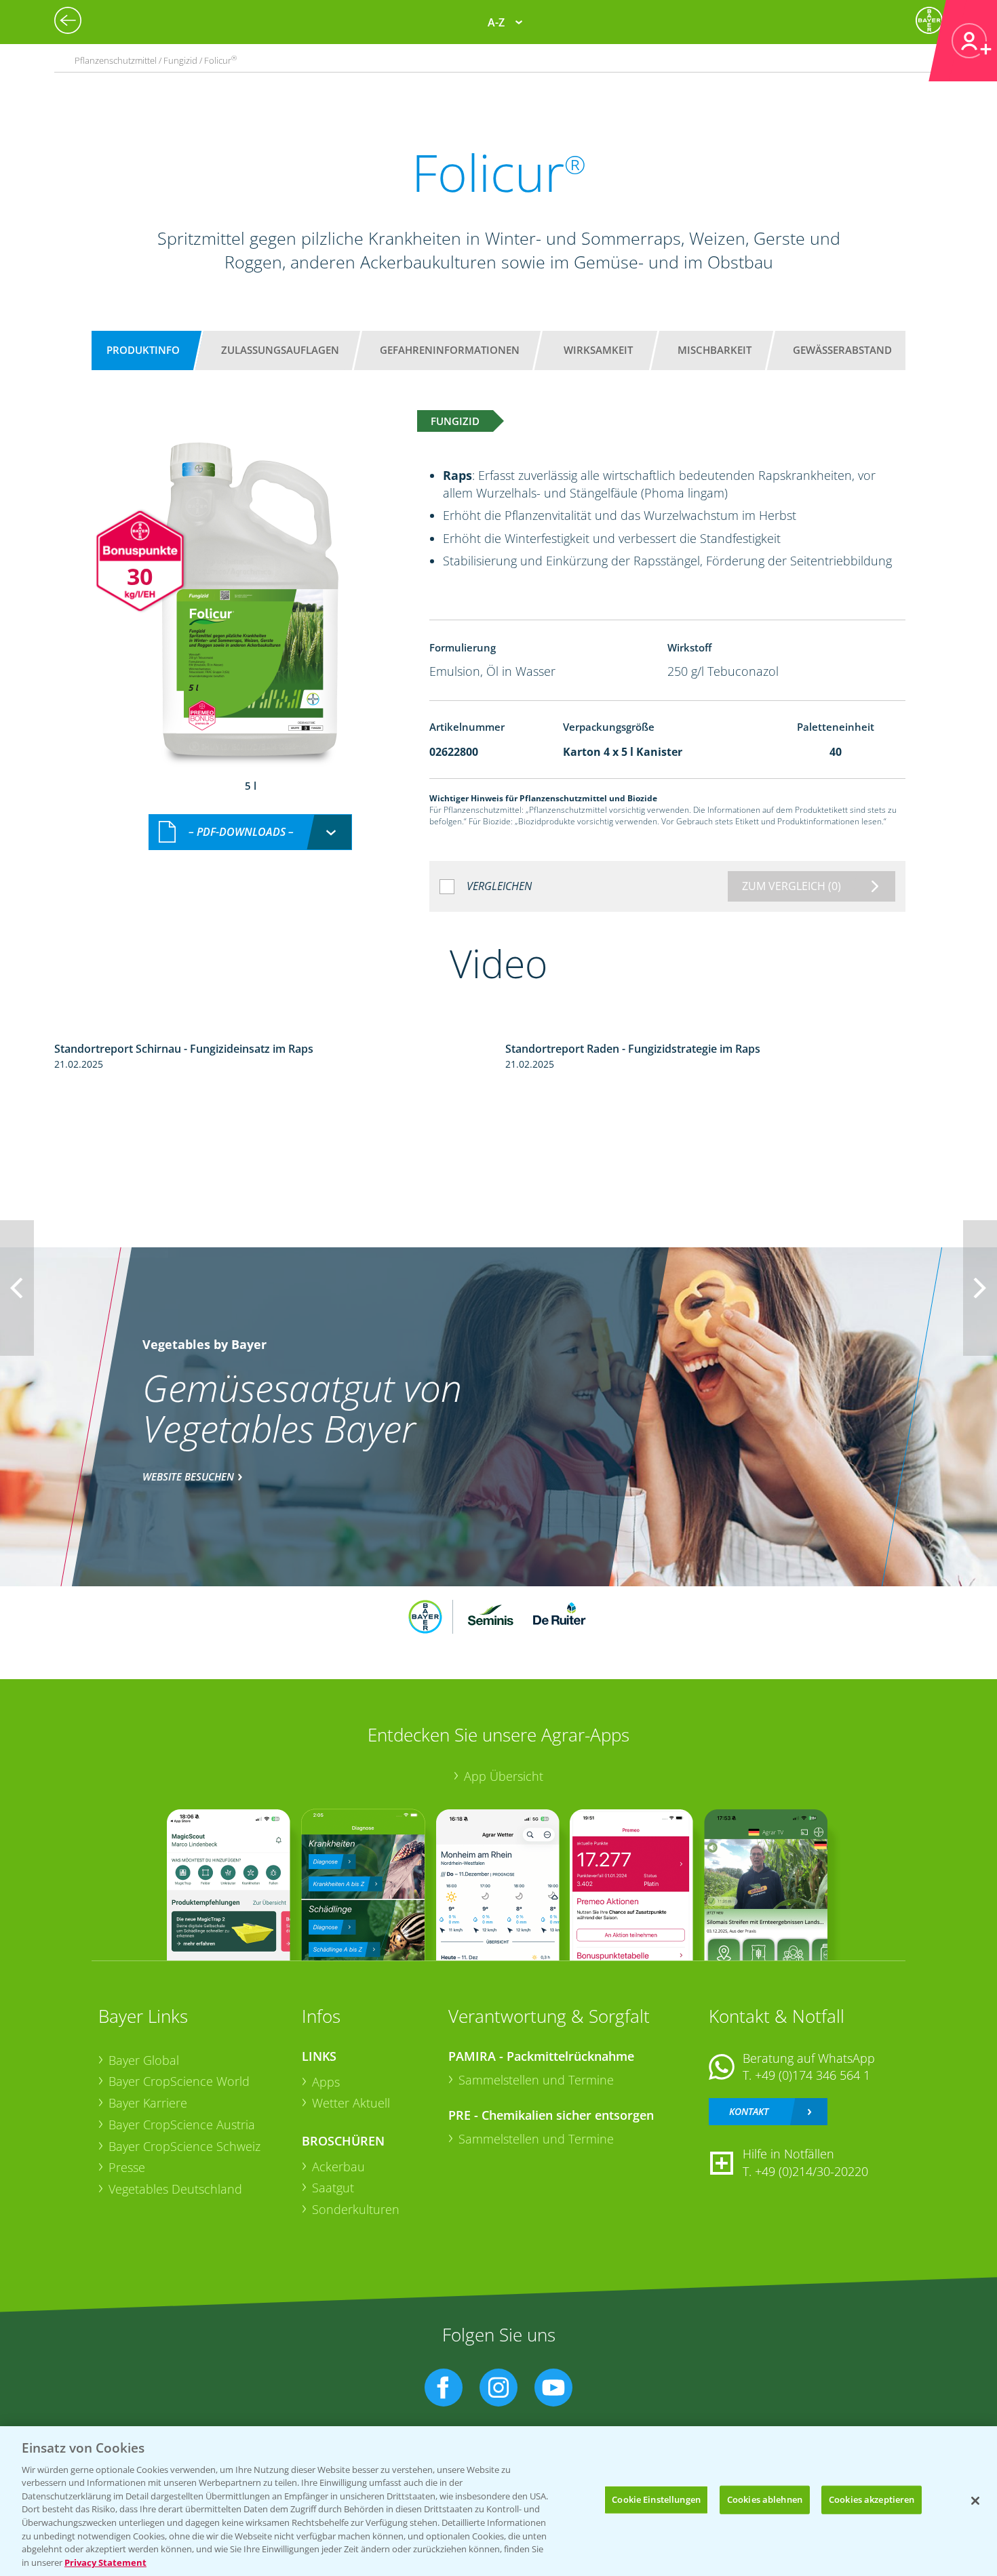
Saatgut (333, 2188)
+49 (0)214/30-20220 (812, 2171)
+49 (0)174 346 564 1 (813, 2075)
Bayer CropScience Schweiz (184, 2146)
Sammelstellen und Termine (536, 2080)
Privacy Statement (105, 2562)
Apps (326, 2082)
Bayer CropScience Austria (182, 2125)
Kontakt (749, 2111)
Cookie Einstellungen (656, 2499)
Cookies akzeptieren (872, 2499)
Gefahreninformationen (450, 350)
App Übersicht (504, 1776)
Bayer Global (144, 2060)
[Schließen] (975, 2501)
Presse (127, 2167)
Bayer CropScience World (179, 2081)
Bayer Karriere (148, 2103)
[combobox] (250, 832)
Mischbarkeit (715, 350)
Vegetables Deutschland (175, 2189)
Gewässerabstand (842, 350)
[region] (498, 2501)
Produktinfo (143, 350)
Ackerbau (338, 2167)
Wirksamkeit (598, 350)
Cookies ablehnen (765, 2499)
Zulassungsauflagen (280, 350)
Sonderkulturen (356, 2209)
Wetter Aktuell (351, 2103)
